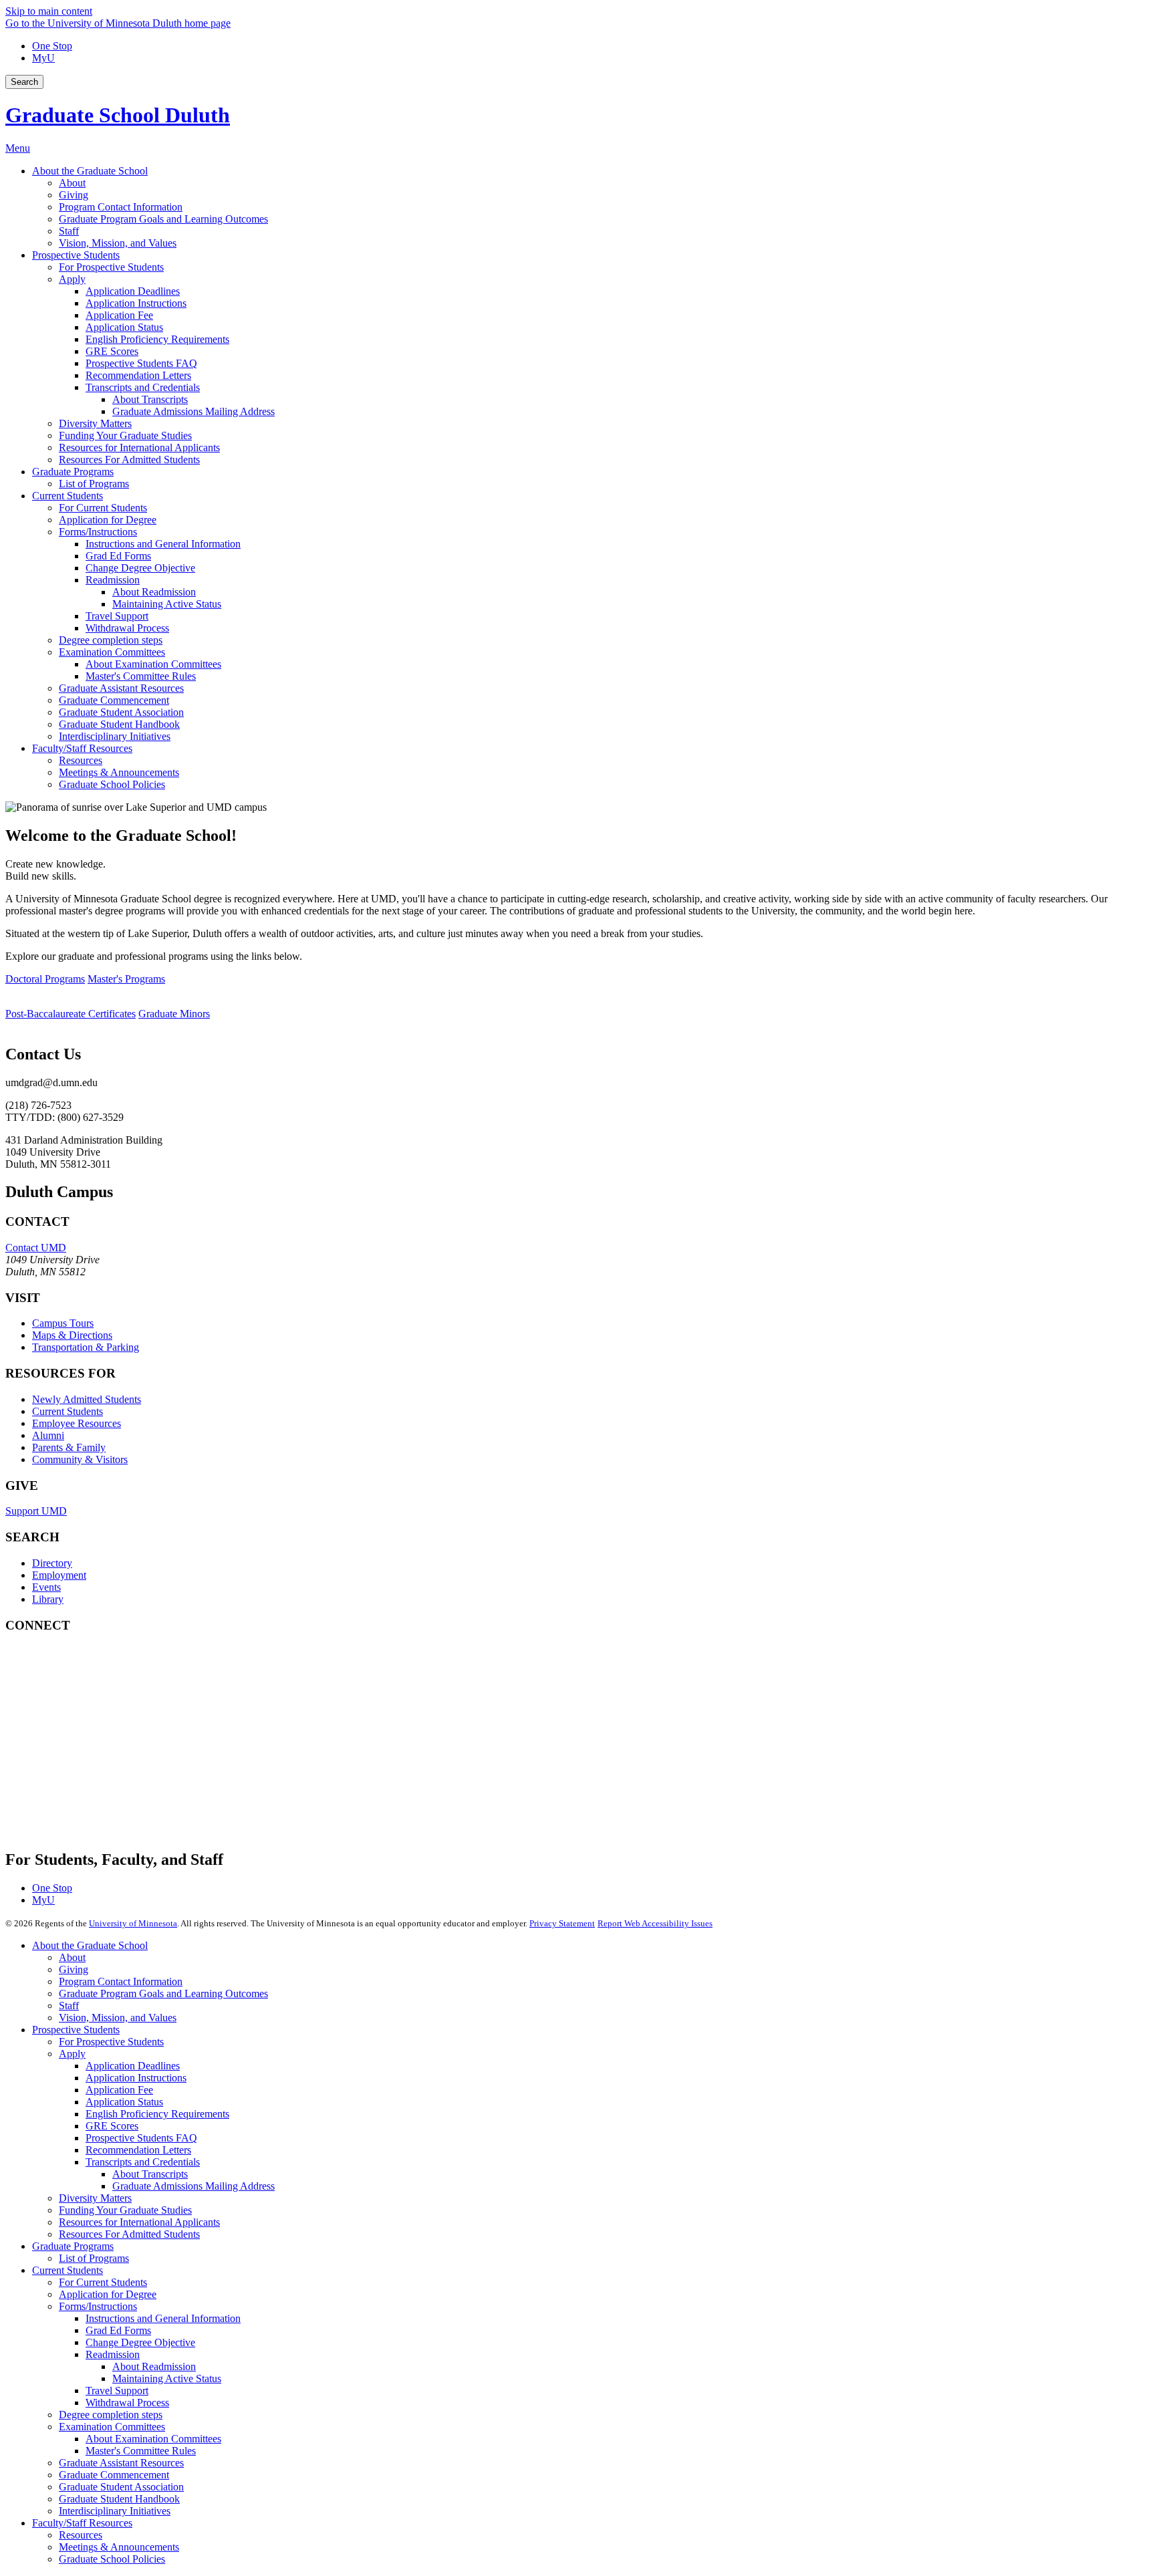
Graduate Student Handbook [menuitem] (119, 724)
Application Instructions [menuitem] (136, 303)
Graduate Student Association (121, 2487)
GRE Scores (112, 2126)
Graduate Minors (174, 1014)
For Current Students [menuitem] (103, 508)
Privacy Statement (562, 1923)
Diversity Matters (95, 2198)
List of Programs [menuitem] (94, 484)
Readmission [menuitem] (113, 580)
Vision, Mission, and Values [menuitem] (118, 243)
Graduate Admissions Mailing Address (194, 2186)
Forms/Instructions (98, 2306)
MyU (43, 58)
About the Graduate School (90, 1945)
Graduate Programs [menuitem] (73, 472)
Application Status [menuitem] (124, 327)
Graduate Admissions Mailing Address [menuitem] (194, 411)
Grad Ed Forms (118, 2330)
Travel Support (117, 2391)
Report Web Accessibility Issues (655, 1923)
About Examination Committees (153, 2439)
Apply (72, 2054)
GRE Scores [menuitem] (112, 351)
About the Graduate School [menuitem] (90, 171)
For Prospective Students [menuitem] (111, 267)
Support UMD (36, 1511)
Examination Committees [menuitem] (112, 652)
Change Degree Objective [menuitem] (140, 568)
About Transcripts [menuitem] (150, 399)
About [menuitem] (72, 183)
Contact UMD (36, 1248)
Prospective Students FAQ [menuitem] (141, 363)
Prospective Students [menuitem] (76, 255)
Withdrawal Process (127, 2403)
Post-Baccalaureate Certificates (71, 1014)
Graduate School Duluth (118, 115)
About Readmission (154, 2366)
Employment (59, 1575)
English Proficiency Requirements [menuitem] (157, 339)
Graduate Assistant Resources (121, 2463)
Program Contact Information (121, 1981)
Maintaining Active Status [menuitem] (167, 604)
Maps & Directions (72, 1335)
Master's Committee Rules (141, 2451)
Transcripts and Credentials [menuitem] (143, 387)
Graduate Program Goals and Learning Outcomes (163, 1993)
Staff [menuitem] (69, 231)
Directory (52, 1563)
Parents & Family (69, 1447)
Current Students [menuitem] (68, 496)
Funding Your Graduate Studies (125, 2210)
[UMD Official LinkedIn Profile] (106, 1783)
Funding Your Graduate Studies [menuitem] (125, 435)
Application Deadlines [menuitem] (133, 291)
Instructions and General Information (163, 2318)
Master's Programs (126, 979)
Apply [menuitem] (72, 279)
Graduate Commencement (114, 2475)
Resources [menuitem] (81, 760)
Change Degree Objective (140, 2342)
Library (48, 1599)
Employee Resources (77, 1423)
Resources (81, 2535)
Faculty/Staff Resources (82, 2523)
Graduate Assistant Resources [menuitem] (121, 688)
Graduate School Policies (112, 2559)
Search (24, 82)
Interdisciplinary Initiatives (115, 2511)
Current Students (68, 1411)
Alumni (48, 1435)
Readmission (113, 2354)
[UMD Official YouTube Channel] (106, 1747)
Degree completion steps (111, 2415)
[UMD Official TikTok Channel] (106, 1819)
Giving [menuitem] (74, 195)
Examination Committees (112, 2427)
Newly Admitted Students (87, 1399)
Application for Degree (108, 2294)
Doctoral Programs (45, 979)
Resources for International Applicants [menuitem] (139, 447)
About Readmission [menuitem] (154, 592)
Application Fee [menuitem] (119, 315)
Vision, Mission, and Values (118, 2018)
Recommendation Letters (138, 2150)
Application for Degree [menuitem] (108, 520)
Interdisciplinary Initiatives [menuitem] (115, 736)
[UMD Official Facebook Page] (106, 1675)
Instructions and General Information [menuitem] (163, 544)
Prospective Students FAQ (141, 2138)
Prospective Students (76, 2030)
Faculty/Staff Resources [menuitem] (82, 748)
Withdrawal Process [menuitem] (127, 628)
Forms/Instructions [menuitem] (98, 532)
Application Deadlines (133, 2066)
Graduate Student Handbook (119, 2499)
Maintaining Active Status (167, 2378)
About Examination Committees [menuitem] (153, 664)
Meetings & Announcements (119, 2547)
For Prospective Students (111, 2042)
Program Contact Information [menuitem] (121, 207)
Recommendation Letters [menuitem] (138, 375)
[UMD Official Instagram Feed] (106, 1711)
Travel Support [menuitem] (117, 616)
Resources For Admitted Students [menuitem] (129, 460)
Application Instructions (136, 2078)
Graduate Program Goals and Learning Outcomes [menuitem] (163, 219)
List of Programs (94, 2258)
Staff (69, 2006)
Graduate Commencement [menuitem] (114, 700)
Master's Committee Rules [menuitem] (141, 676)
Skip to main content (49, 11)
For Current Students (103, 2282)
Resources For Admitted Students (129, 2234)
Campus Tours (63, 1323)
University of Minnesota (133, 1923)
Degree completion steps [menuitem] (111, 640)
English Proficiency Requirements (157, 2114)
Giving (74, 1969)
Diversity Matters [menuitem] (95, 423)
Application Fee (119, 2090)
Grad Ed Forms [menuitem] (118, 556)
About (72, 1957)
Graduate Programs (73, 2246)
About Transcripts (150, 2174)
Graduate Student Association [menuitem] (121, 712)
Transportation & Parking (86, 1347)
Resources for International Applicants (139, 2222)
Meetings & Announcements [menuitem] (119, 772)
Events (46, 1587)
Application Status (124, 2102)
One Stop (52, 46)
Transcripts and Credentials (143, 2162)
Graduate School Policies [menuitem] (112, 784)
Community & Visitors (80, 1459)
